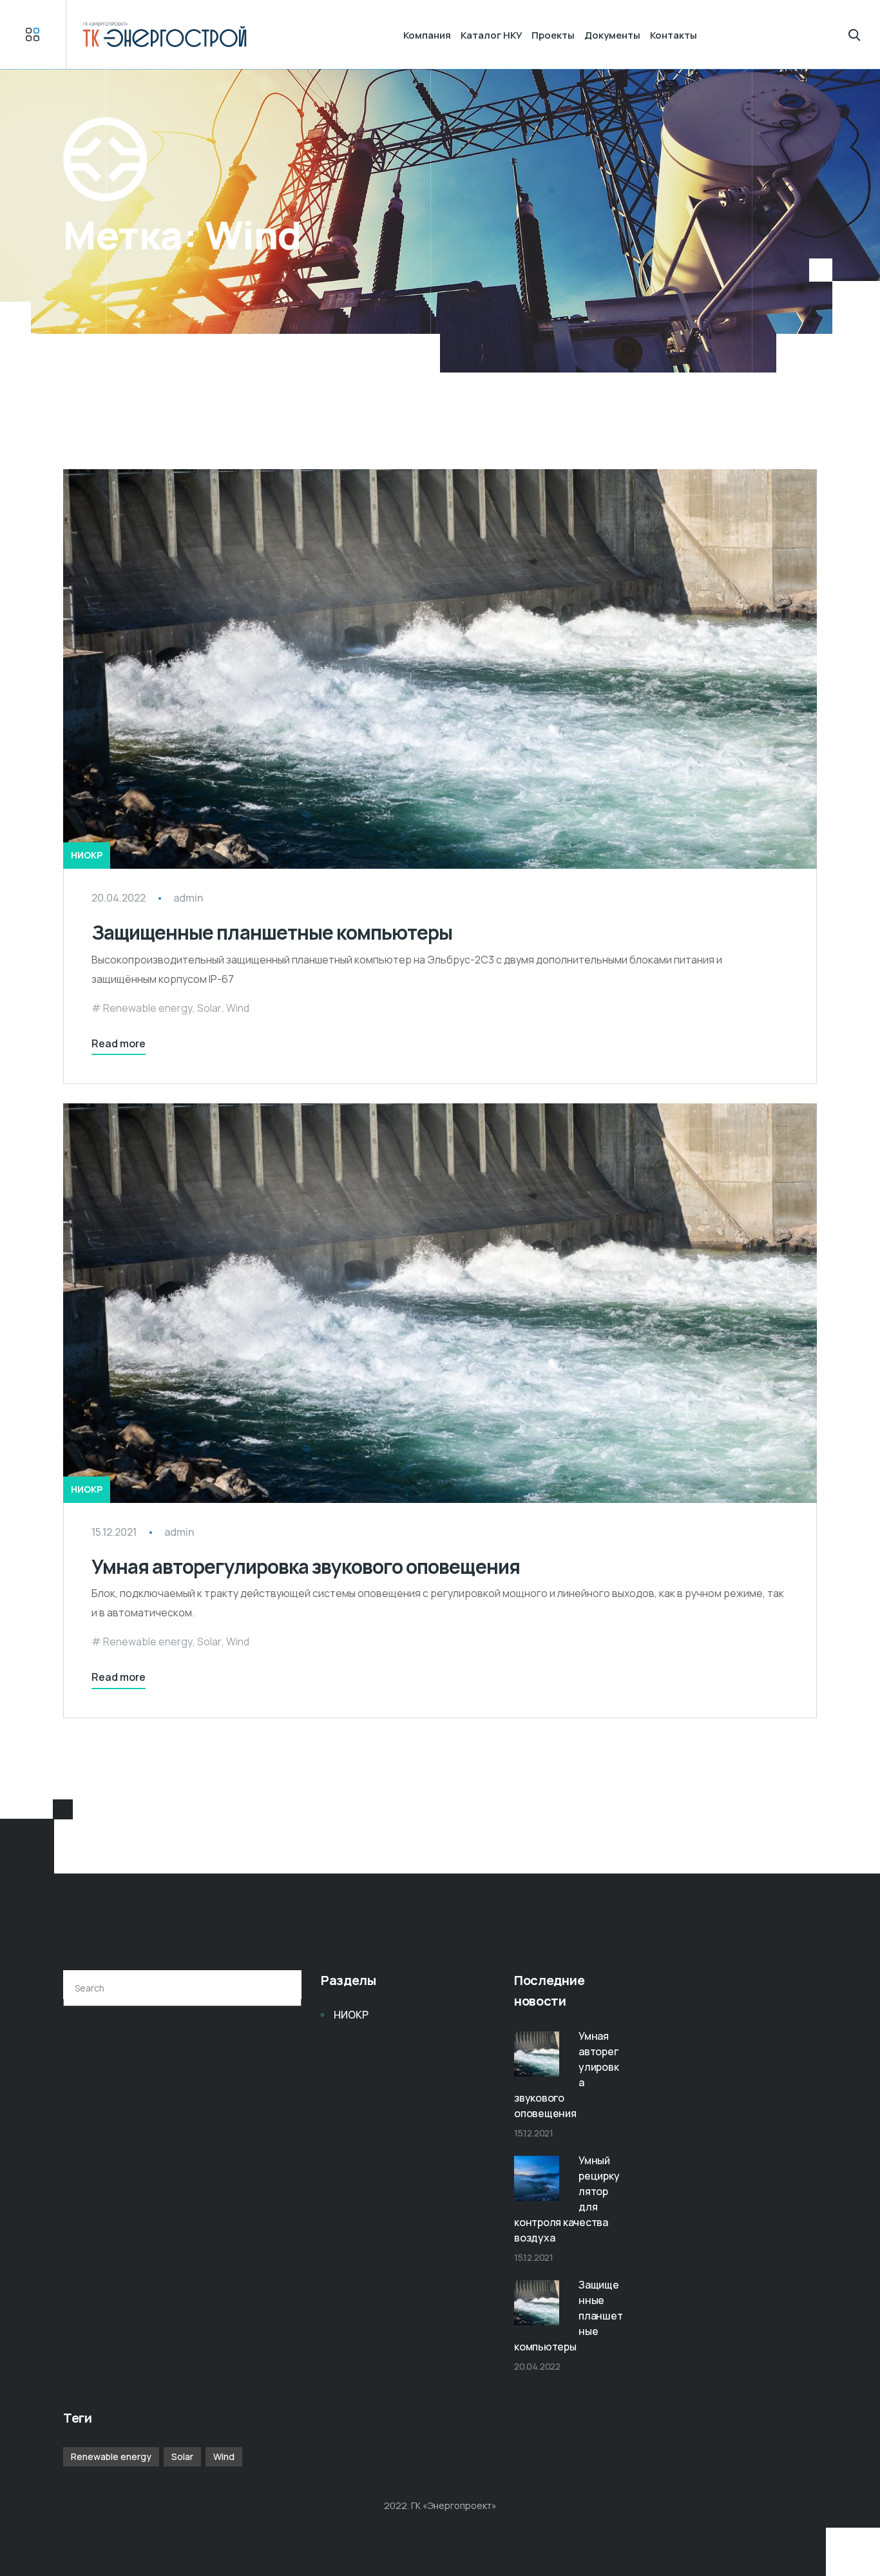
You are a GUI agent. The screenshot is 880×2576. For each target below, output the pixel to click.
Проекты (553, 35)
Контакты (674, 35)
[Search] (284, 1988)
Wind (238, 1008)
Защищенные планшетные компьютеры (272, 932)
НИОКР (87, 855)
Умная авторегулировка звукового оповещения (306, 1566)
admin (188, 898)
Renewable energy (148, 1008)
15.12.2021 (114, 1532)
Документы (612, 35)
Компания (427, 35)
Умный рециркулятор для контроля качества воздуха (567, 2199)
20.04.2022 (119, 898)
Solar (209, 1008)
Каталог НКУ (491, 35)
